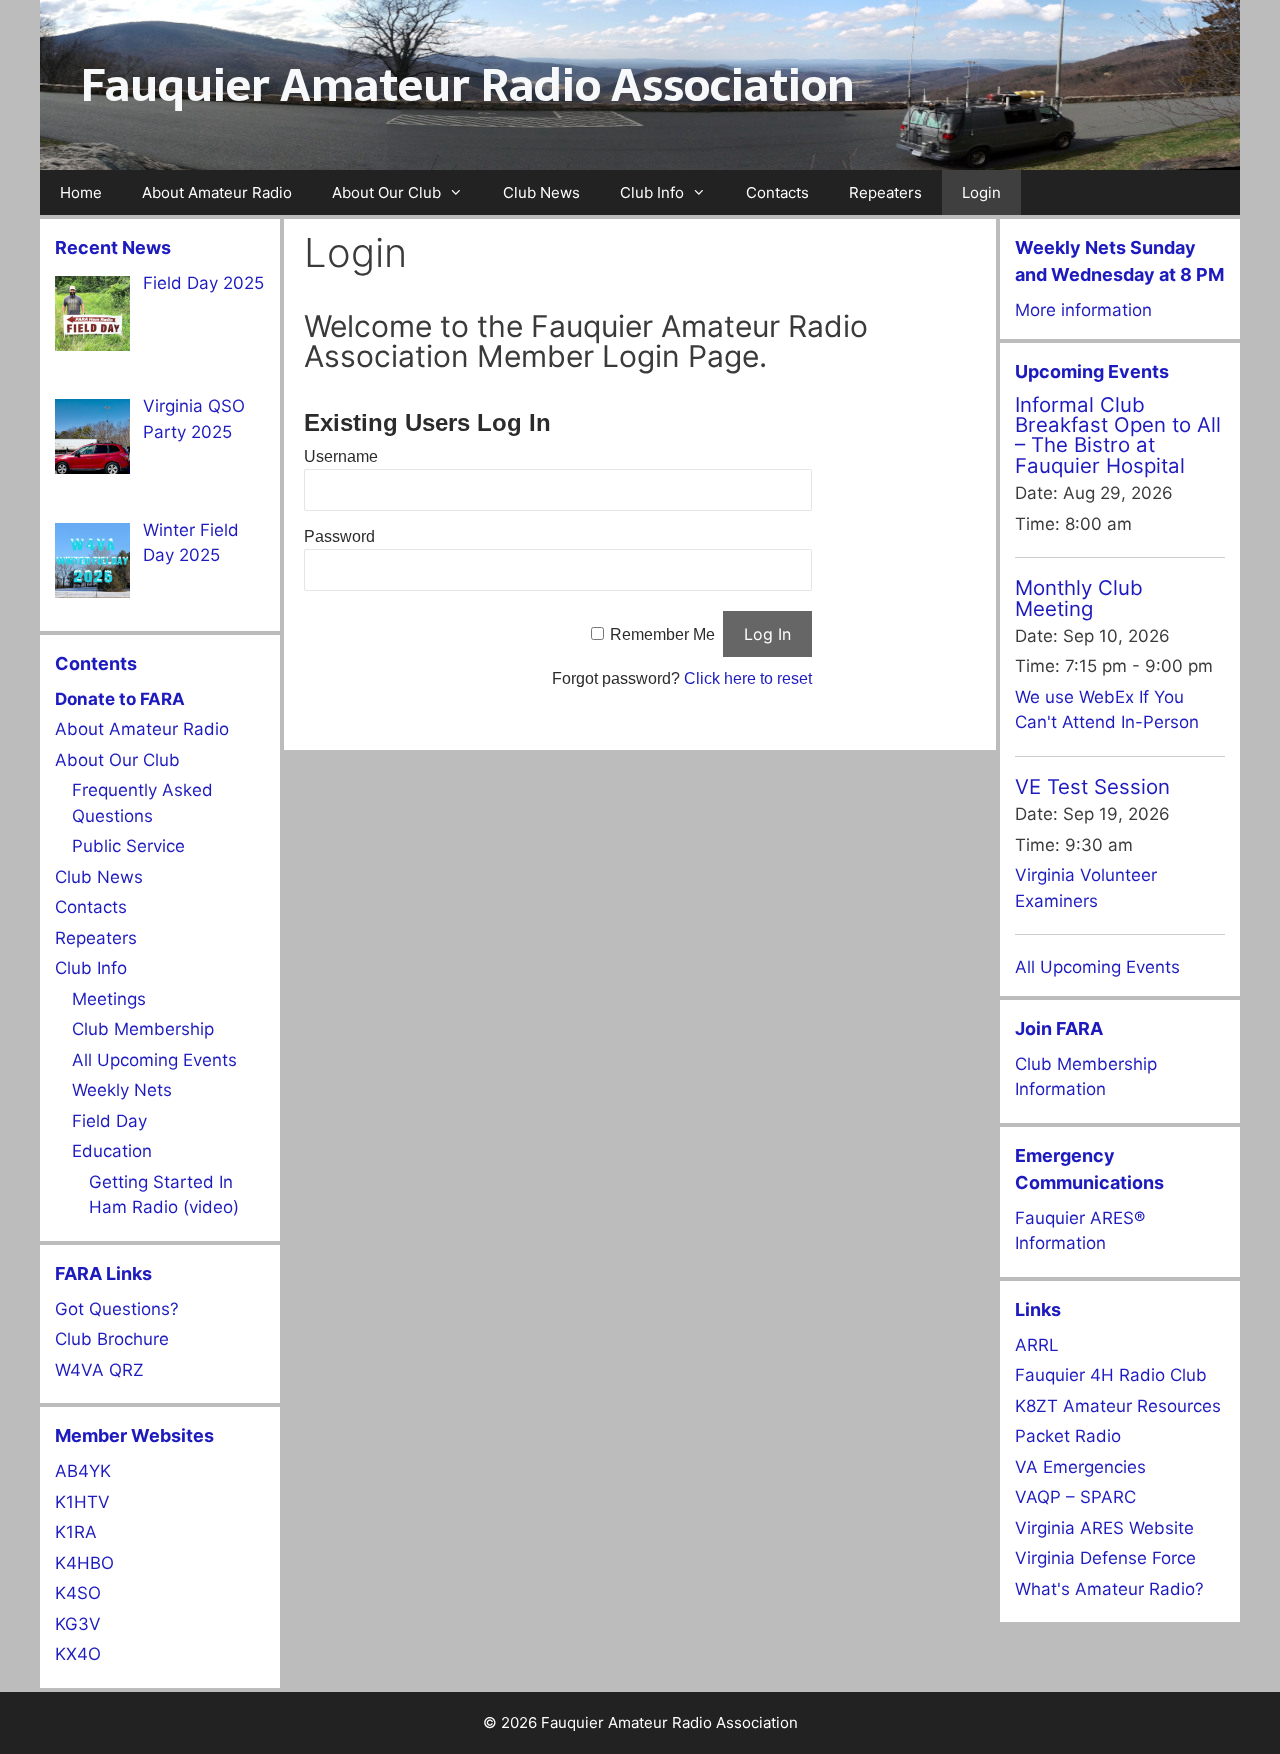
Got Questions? (117, 1309)
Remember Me (662, 634)
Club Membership (143, 1029)
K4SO (78, 1593)
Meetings (109, 999)
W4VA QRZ (99, 1370)
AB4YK (83, 1471)
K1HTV (82, 1502)
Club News (541, 192)
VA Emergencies (1080, 1467)
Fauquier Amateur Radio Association (467, 85)
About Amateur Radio (217, 192)
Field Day (109, 1121)
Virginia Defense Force (1105, 1558)
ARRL (1037, 1345)
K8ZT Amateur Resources (1118, 1406)
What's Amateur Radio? (1109, 1589)
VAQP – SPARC (1075, 1497)
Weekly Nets (122, 1090)
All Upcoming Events (154, 1060)
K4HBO (84, 1563)
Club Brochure (112, 1339)
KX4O (78, 1654)
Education (112, 1151)
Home (81, 192)
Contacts (777, 192)
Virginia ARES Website (1104, 1528)
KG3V (78, 1624)
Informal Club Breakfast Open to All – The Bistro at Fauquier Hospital (1118, 435)
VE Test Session (1092, 786)
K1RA (76, 1532)
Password (339, 536)
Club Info (652, 192)
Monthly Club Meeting (1079, 597)
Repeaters (885, 192)
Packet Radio (1068, 1436)
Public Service (128, 846)
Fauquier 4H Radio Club (1111, 1375)
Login (981, 192)
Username (341, 456)
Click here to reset (748, 678)
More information (1083, 310)
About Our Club (386, 192)
